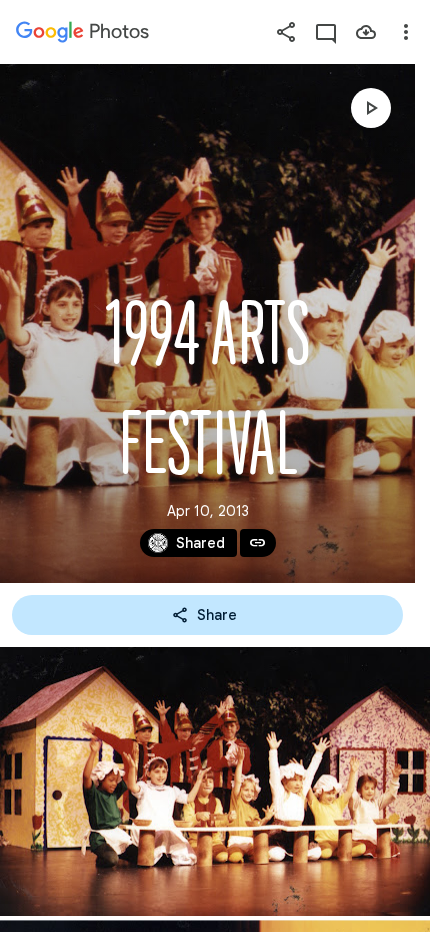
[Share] (286, 32)
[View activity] (326, 32)
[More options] (406, 32)
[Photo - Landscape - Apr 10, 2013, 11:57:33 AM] (215, 781)
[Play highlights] (371, 108)
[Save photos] (366, 32)
